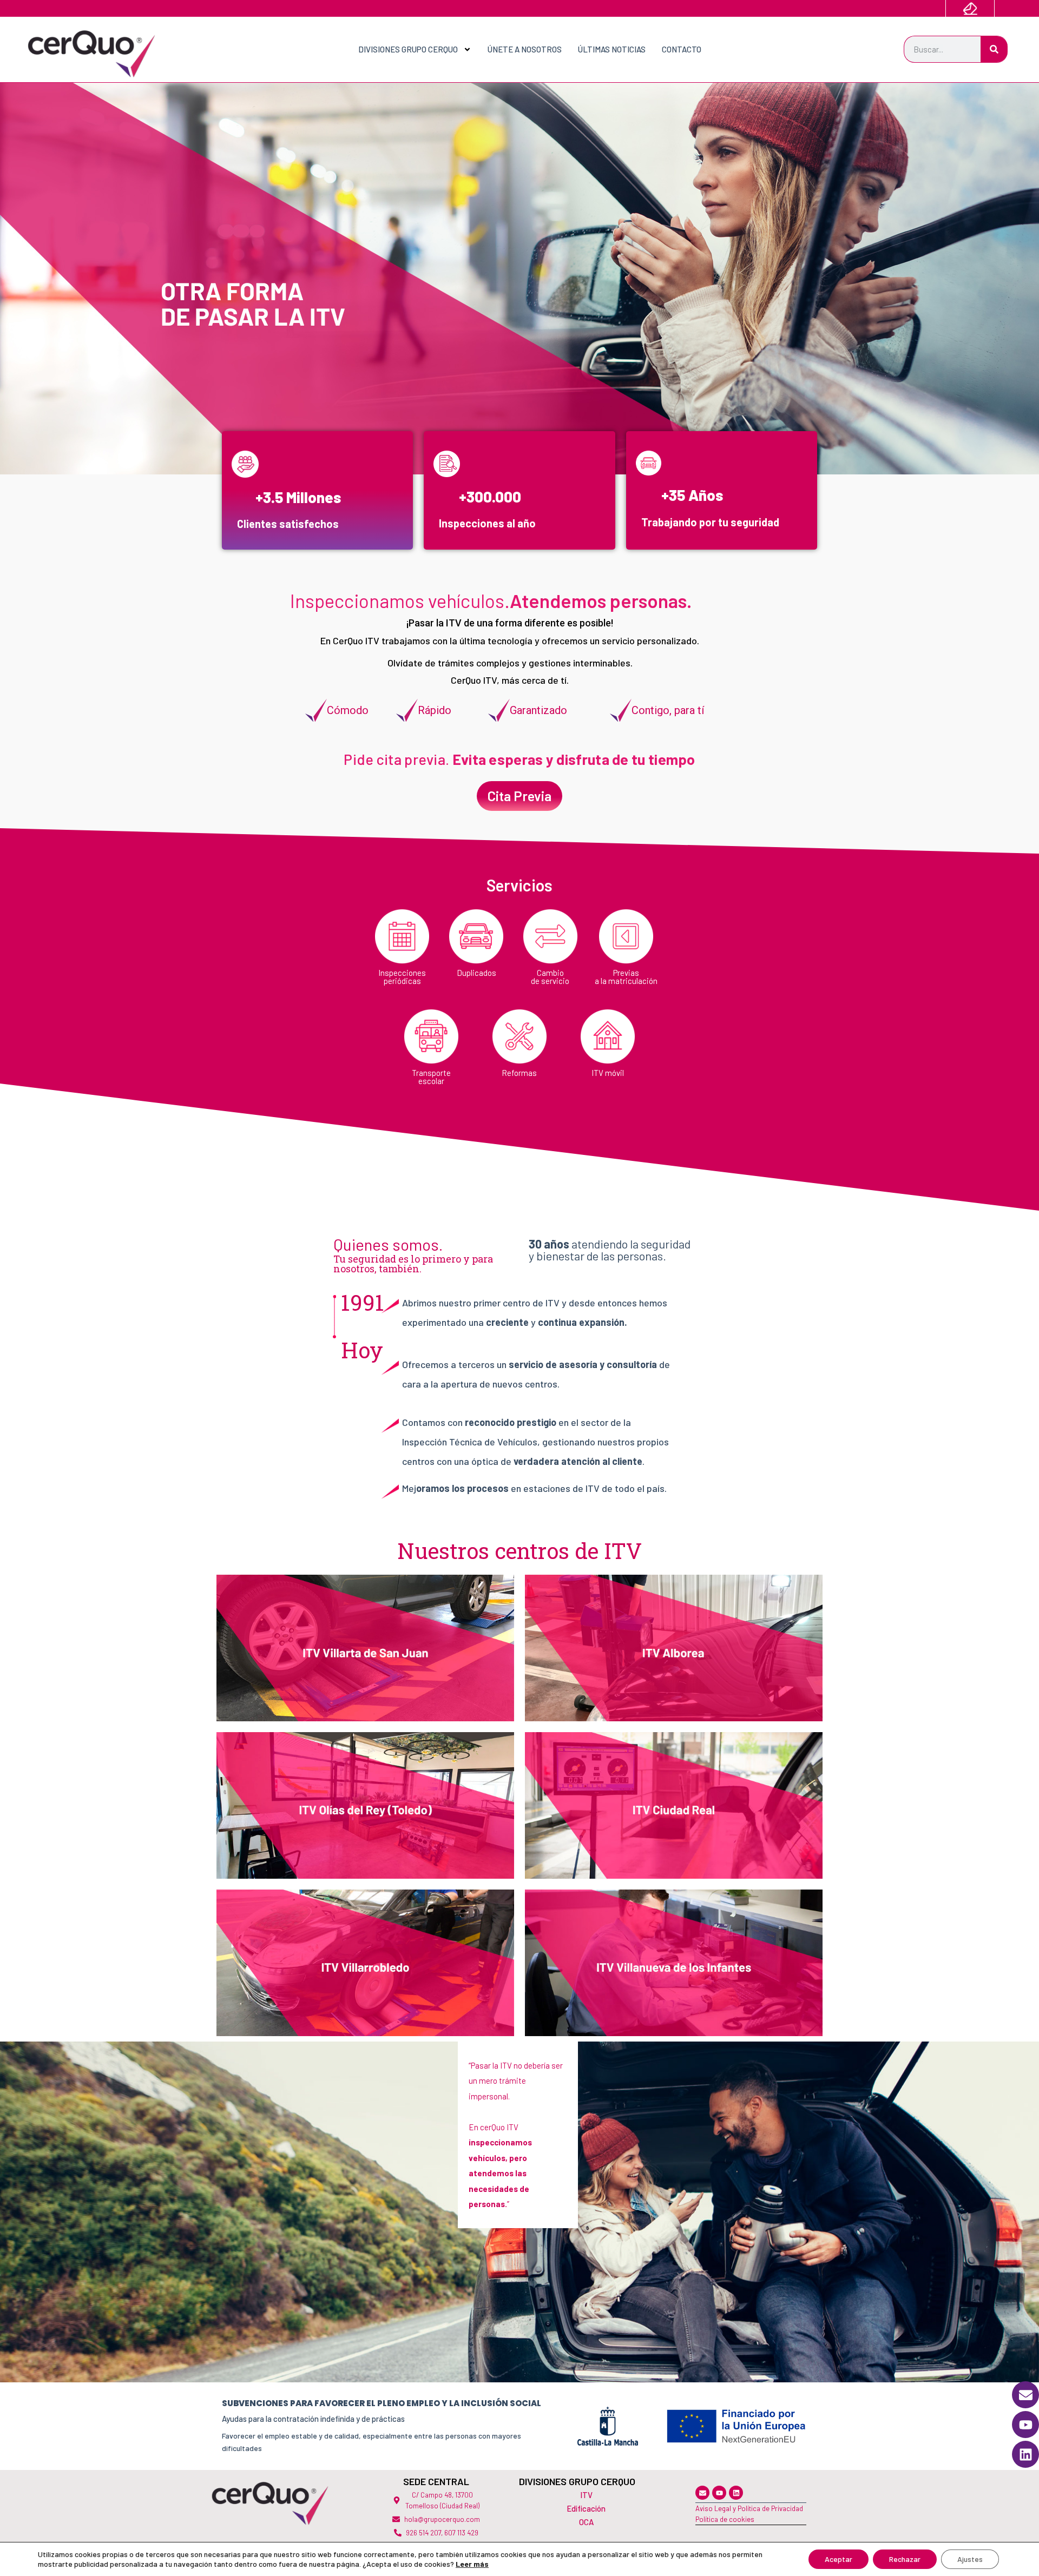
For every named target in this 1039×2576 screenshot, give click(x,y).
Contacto (682, 49)
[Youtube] (719, 2493)
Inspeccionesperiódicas (402, 977)
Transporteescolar (431, 1077)
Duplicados (476, 973)
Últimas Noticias (612, 49)
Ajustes (970, 2559)
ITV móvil (608, 1073)
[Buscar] (994, 49)
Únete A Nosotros (525, 49)
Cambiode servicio (550, 977)
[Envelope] (702, 2493)
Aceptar (839, 2559)
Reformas (519, 1073)
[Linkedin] (736, 2493)
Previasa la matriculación (626, 977)
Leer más (472, 2564)
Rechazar (905, 2559)
